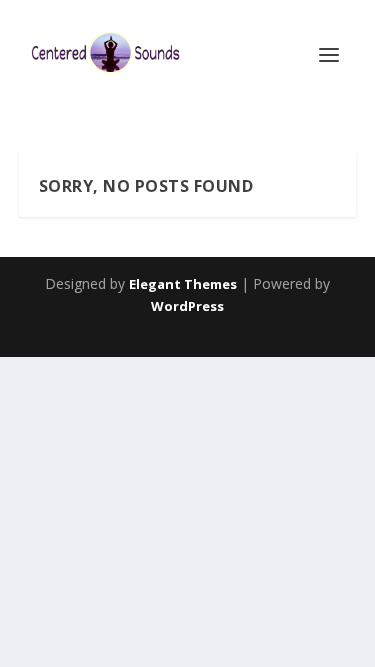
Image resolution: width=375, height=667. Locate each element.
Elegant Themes (183, 284)
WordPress (187, 306)
